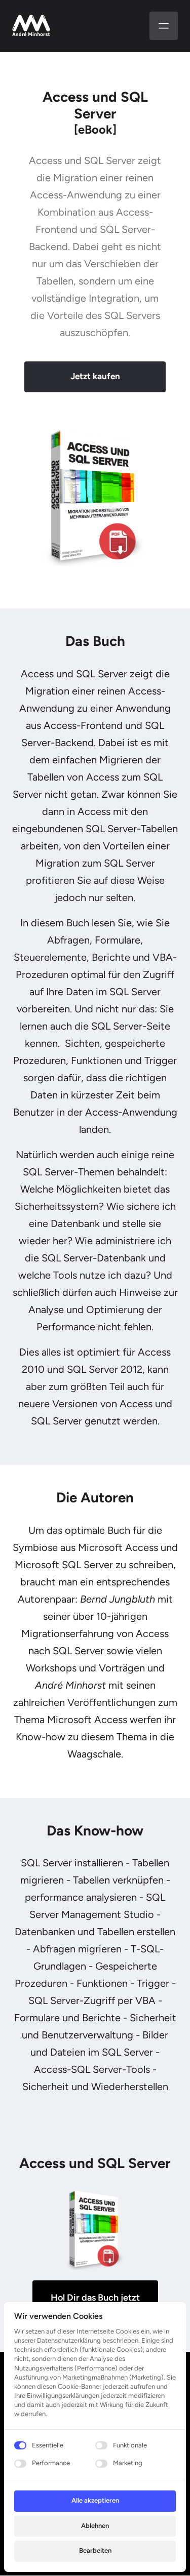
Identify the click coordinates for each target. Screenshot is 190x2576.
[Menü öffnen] (164, 26)
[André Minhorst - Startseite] (31, 26)
